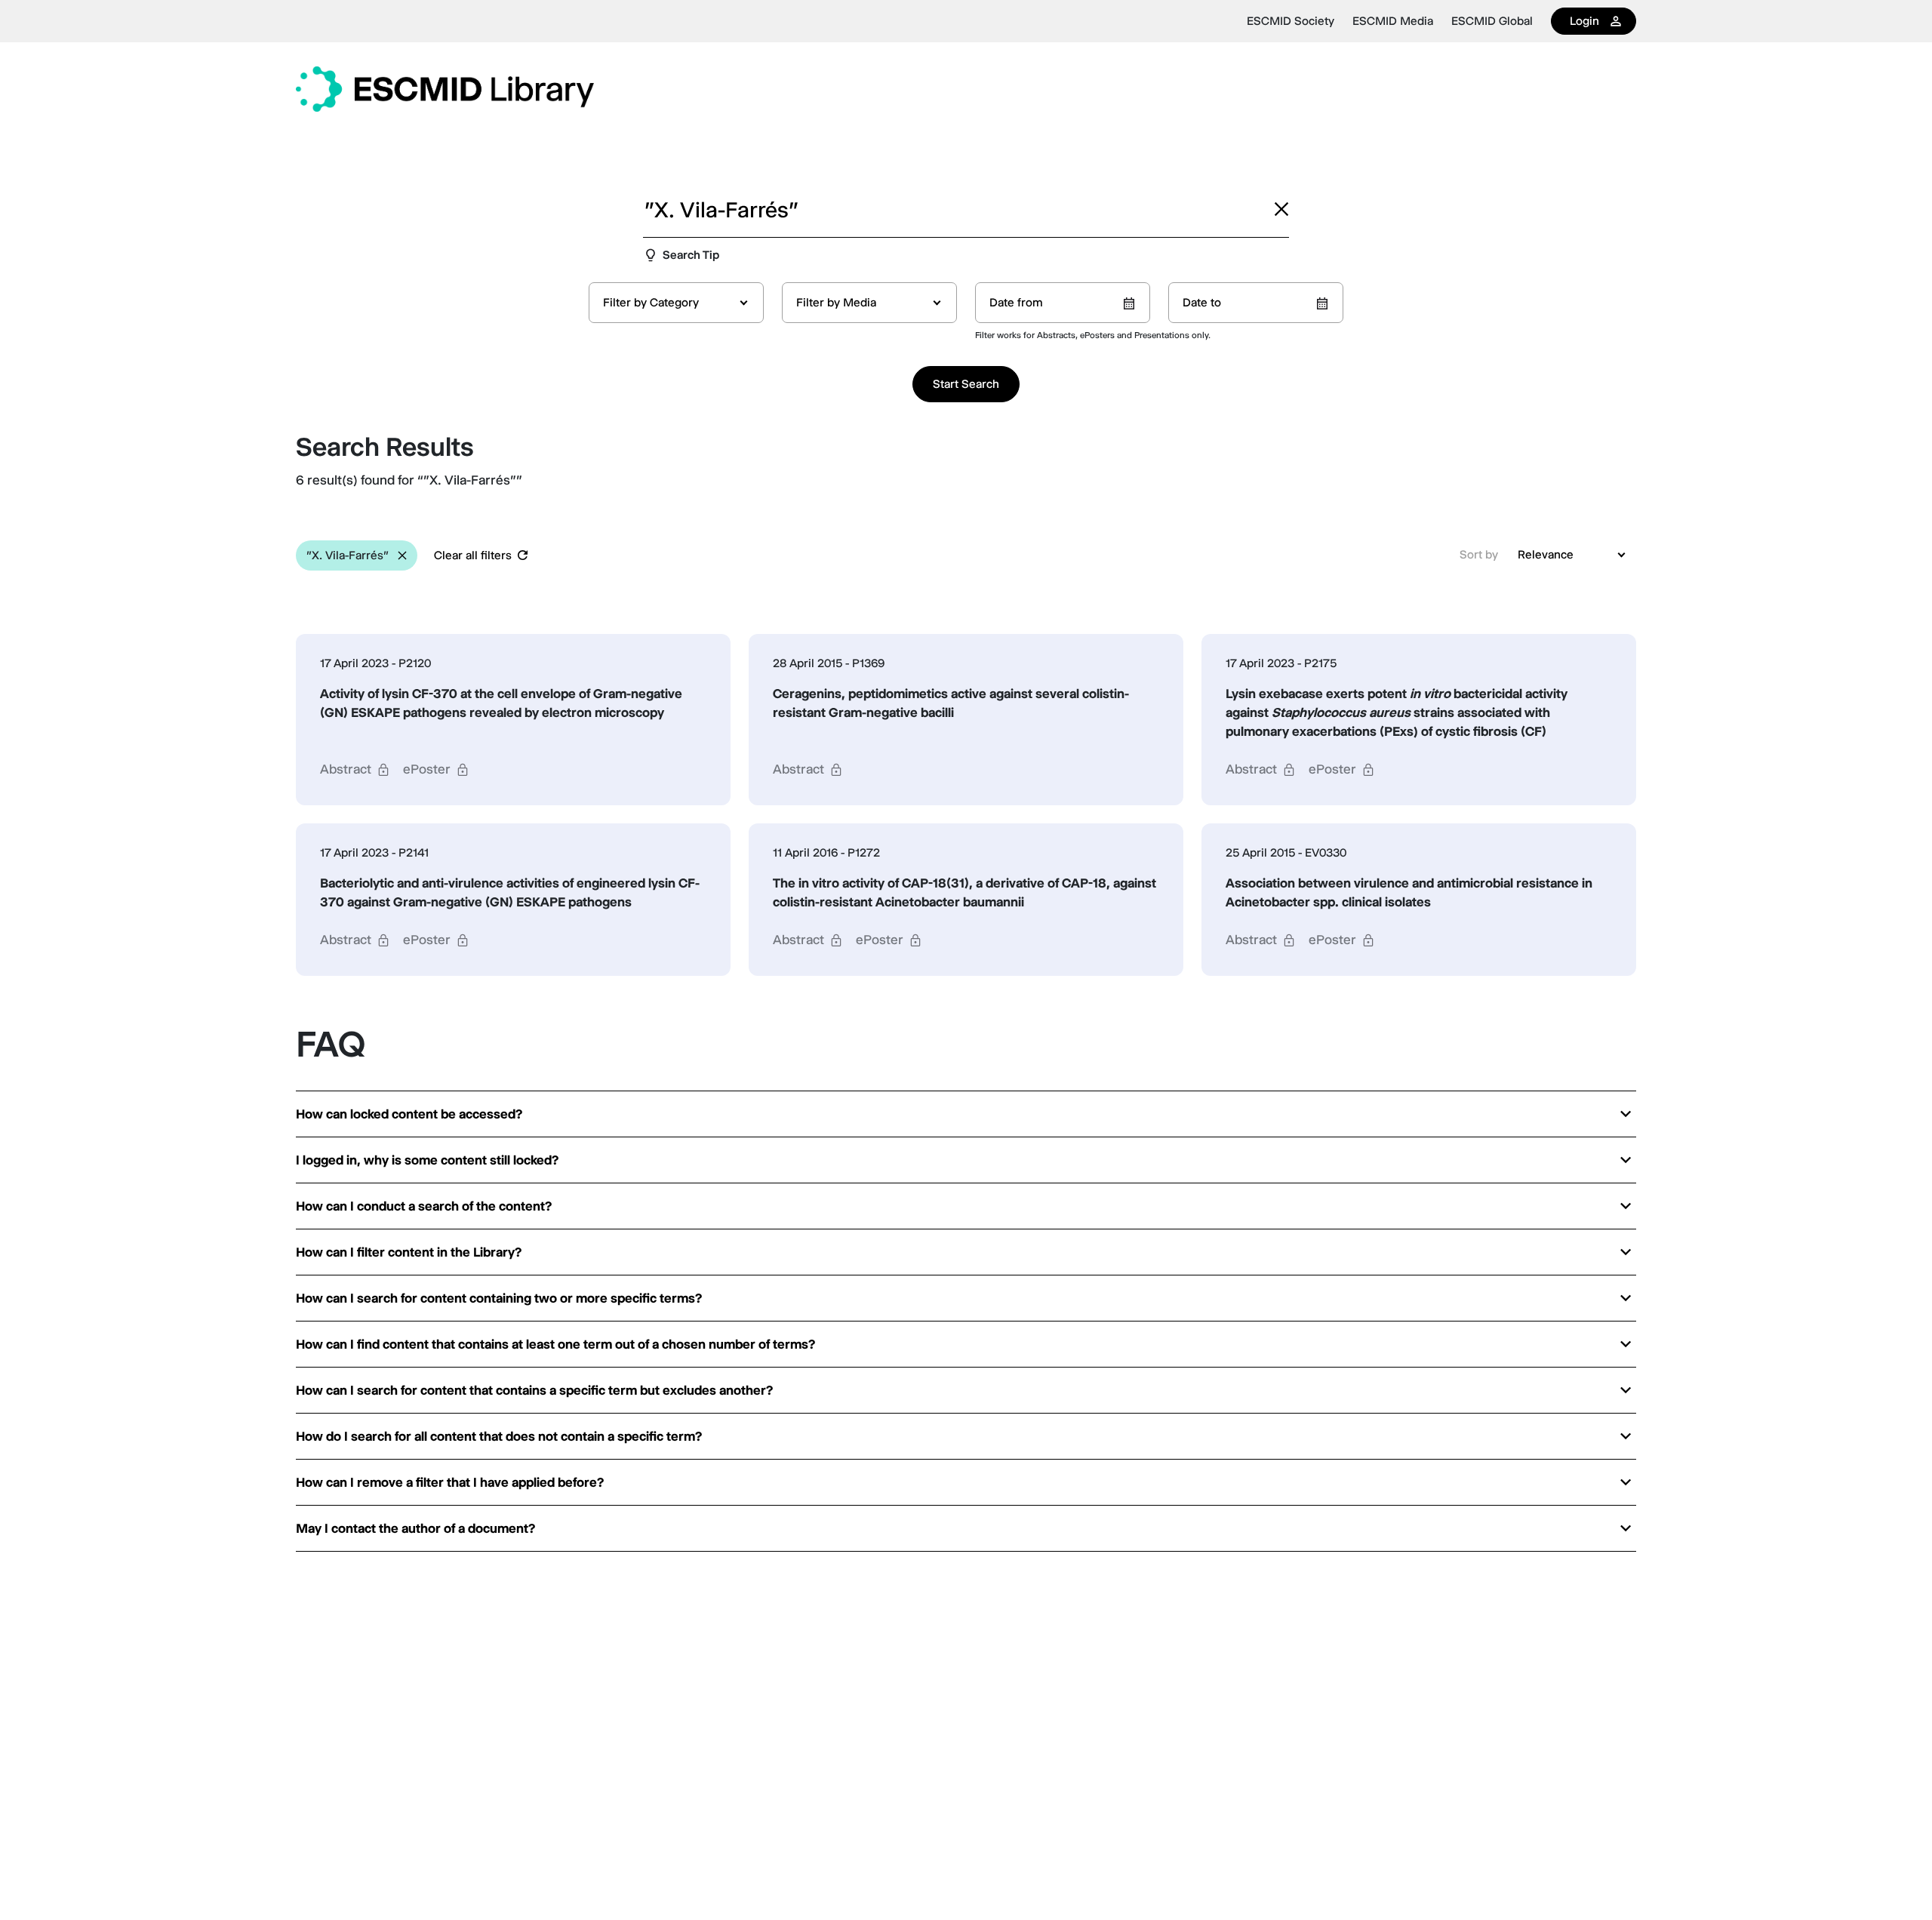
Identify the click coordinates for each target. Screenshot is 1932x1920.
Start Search (966, 384)
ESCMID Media (1393, 21)
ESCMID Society (1291, 21)
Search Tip (691, 255)
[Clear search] (1281, 209)
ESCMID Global (1492, 21)
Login (1584, 21)
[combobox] (676, 303)
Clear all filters (473, 555)
